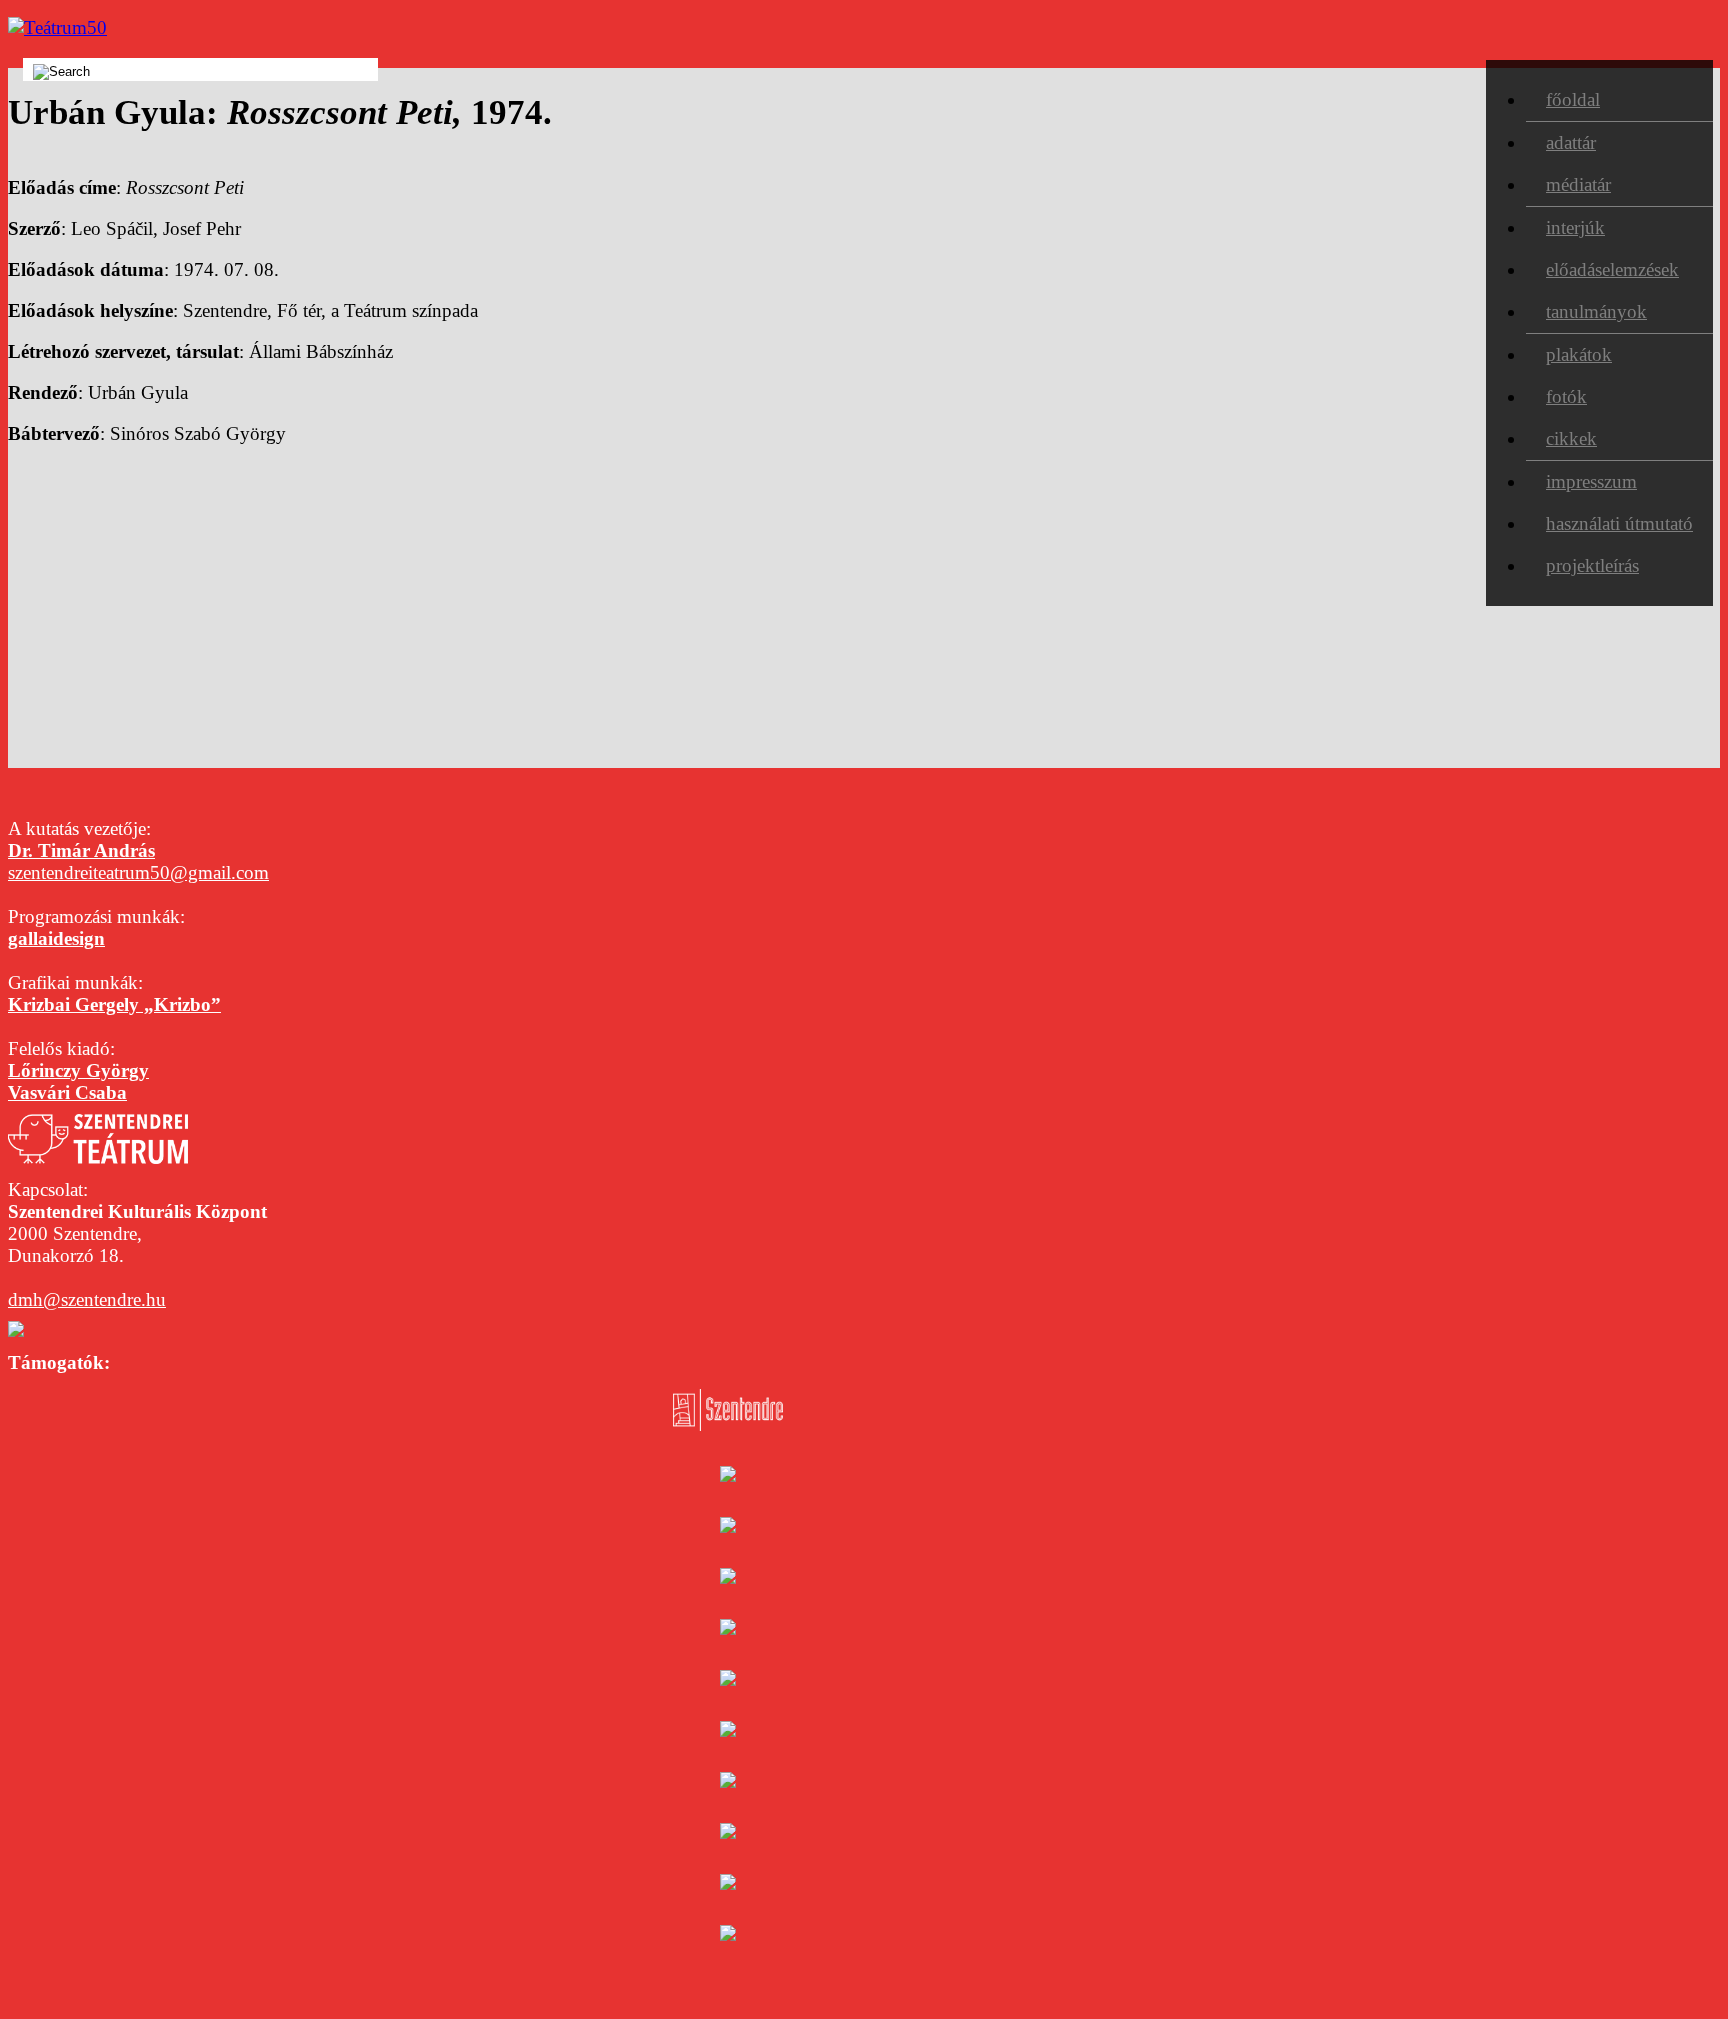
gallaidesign (56, 938)
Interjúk (1575, 227)
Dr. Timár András (81, 850)
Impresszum (1591, 481)
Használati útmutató (1619, 523)
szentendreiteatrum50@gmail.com (138, 872)
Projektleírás (1592, 565)
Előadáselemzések (1612, 269)
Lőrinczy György (78, 1070)
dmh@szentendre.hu (87, 1299)
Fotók (1566, 396)
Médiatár (1578, 184)
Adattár (1571, 142)
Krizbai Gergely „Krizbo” (114, 1004)
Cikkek (1571, 438)
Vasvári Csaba (67, 1092)
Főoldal (1573, 99)
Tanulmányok (1596, 311)
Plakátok (1579, 354)
